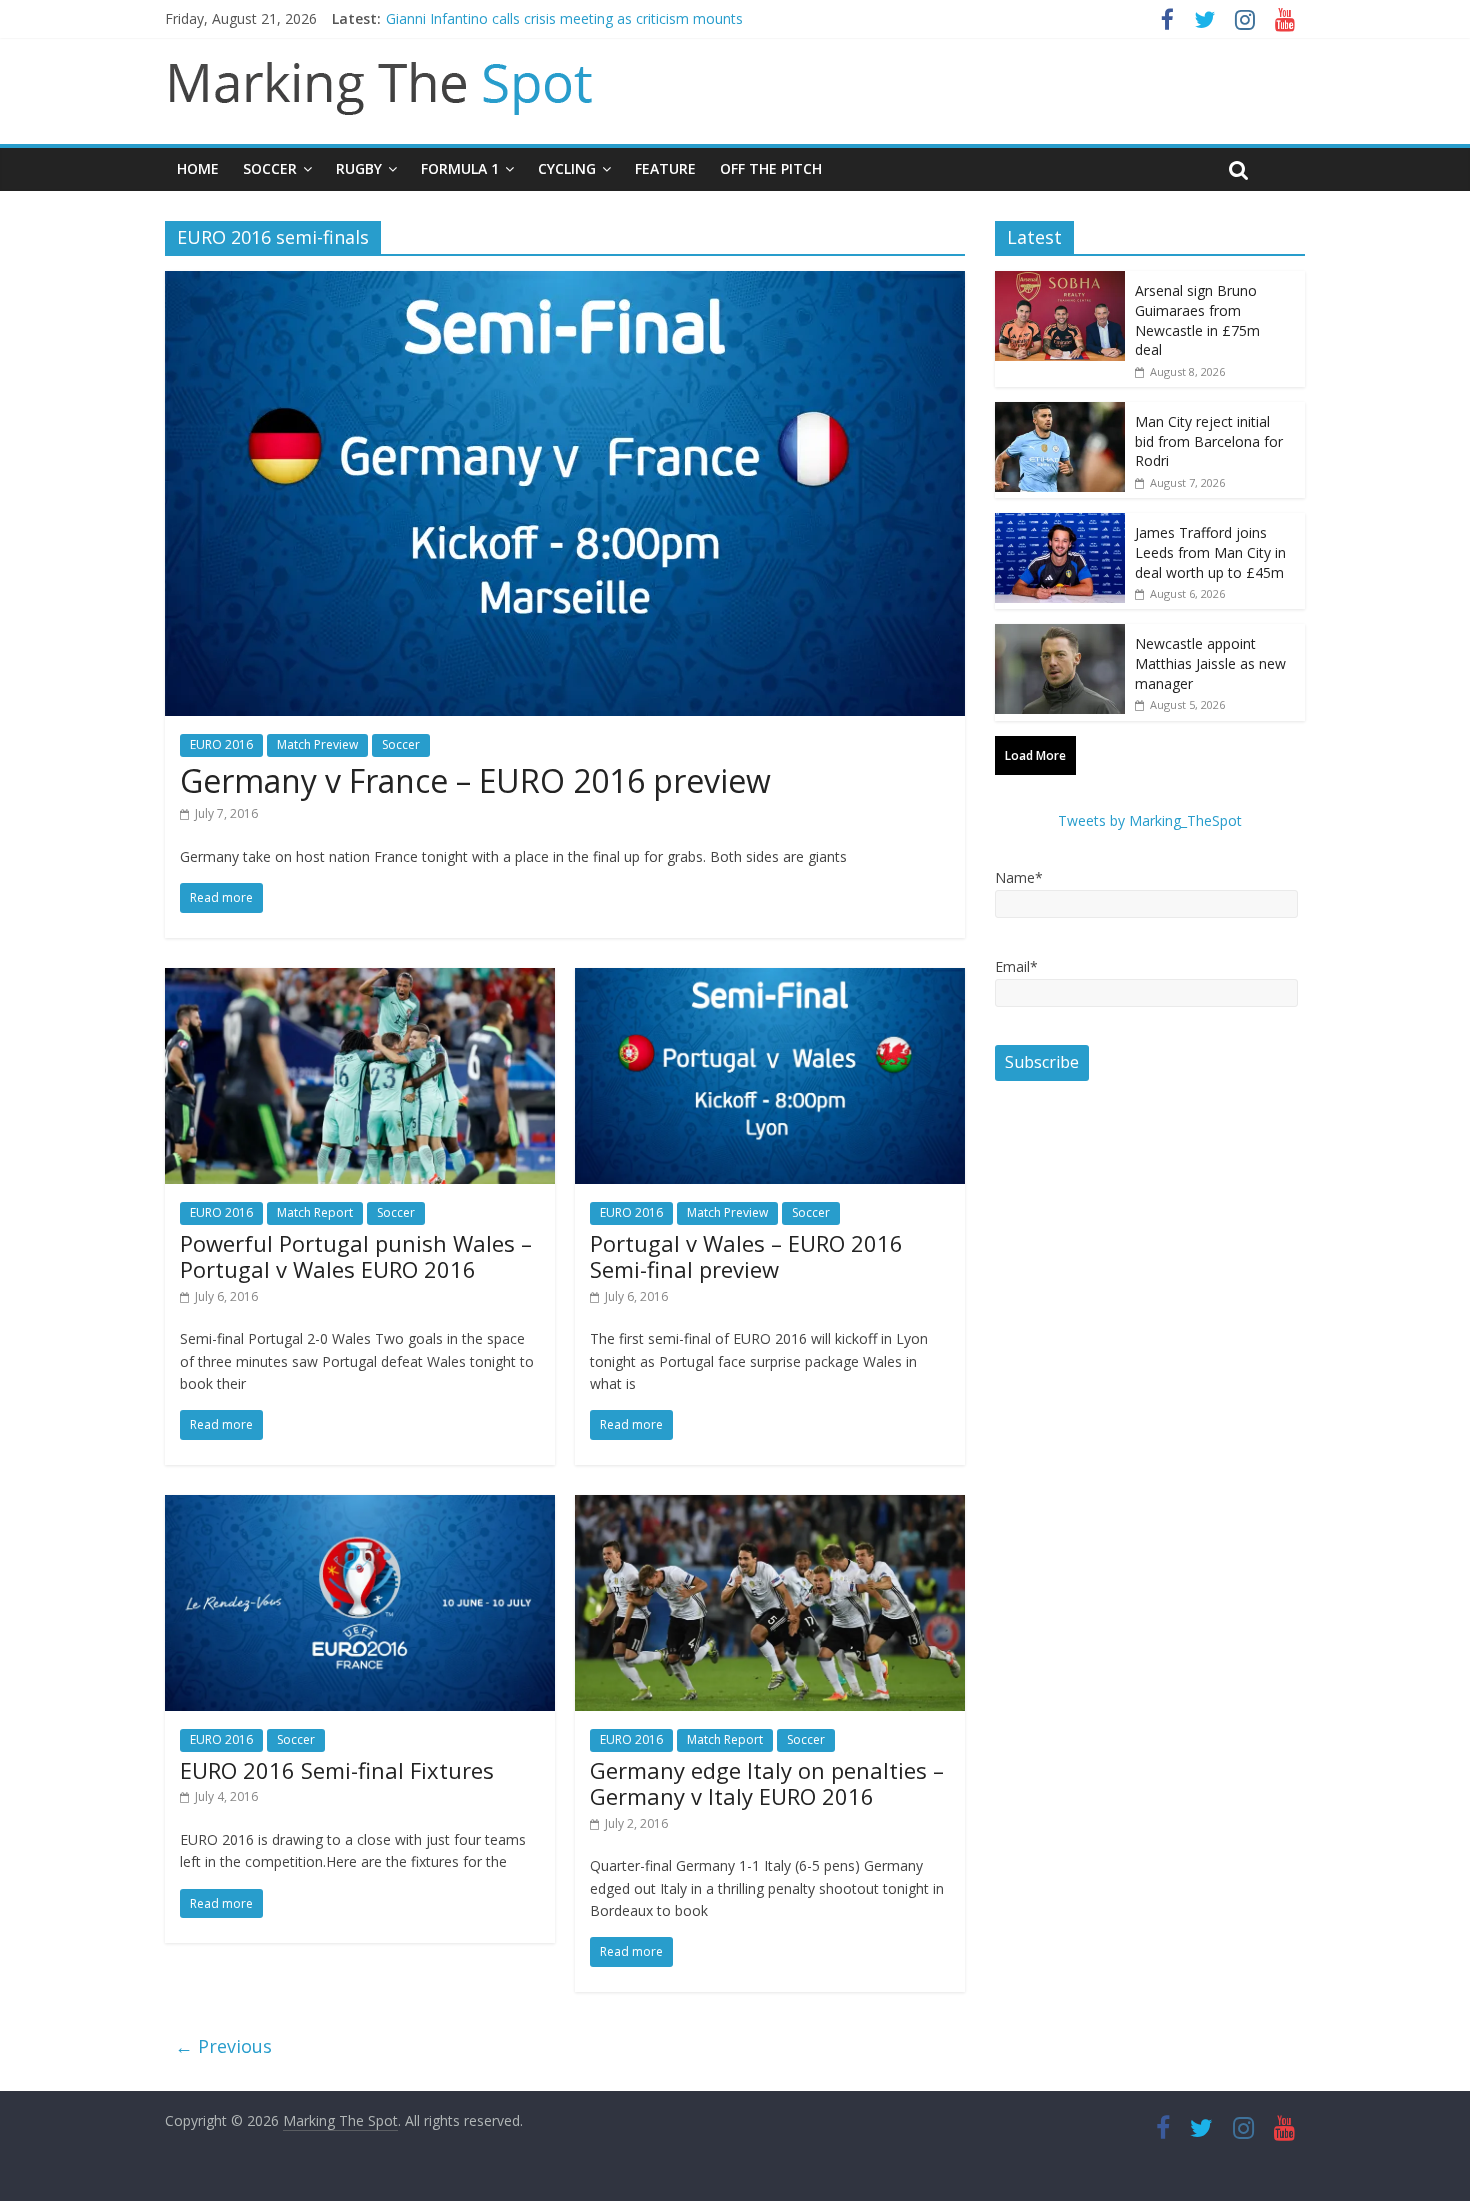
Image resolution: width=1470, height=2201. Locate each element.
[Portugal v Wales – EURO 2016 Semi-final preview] (770, 980)
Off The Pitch (771, 168)
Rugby (359, 168)
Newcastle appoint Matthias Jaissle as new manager (1210, 663)
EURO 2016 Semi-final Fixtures (337, 1770)
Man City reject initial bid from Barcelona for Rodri (1209, 441)
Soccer (270, 168)
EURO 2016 (221, 744)
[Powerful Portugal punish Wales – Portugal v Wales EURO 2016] (360, 980)
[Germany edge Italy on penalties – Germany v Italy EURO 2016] (770, 1507)
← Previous (223, 2046)
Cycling (567, 168)
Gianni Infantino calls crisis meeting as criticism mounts (564, 18)
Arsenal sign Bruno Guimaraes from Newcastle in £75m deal (1197, 320)
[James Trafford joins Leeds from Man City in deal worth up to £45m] (1060, 523)
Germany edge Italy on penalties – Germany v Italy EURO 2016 (767, 1783)
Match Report (315, 1212)
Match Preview (317, 744)
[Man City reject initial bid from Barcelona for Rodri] (1060, 412)
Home (198, 168)
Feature (665, 168)
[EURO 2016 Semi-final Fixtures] (360, 1507)
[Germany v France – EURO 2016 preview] (565, 283)
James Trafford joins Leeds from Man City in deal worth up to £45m (1210, 552)
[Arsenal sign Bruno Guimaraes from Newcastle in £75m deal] (1060, 281)
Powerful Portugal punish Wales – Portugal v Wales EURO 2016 (356, 1256)
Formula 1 (460, 168)
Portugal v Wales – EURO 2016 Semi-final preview (746, 1256)
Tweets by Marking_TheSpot (1150, 820)
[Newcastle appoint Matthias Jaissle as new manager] (1060, 634)
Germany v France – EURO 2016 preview (475, 780)
